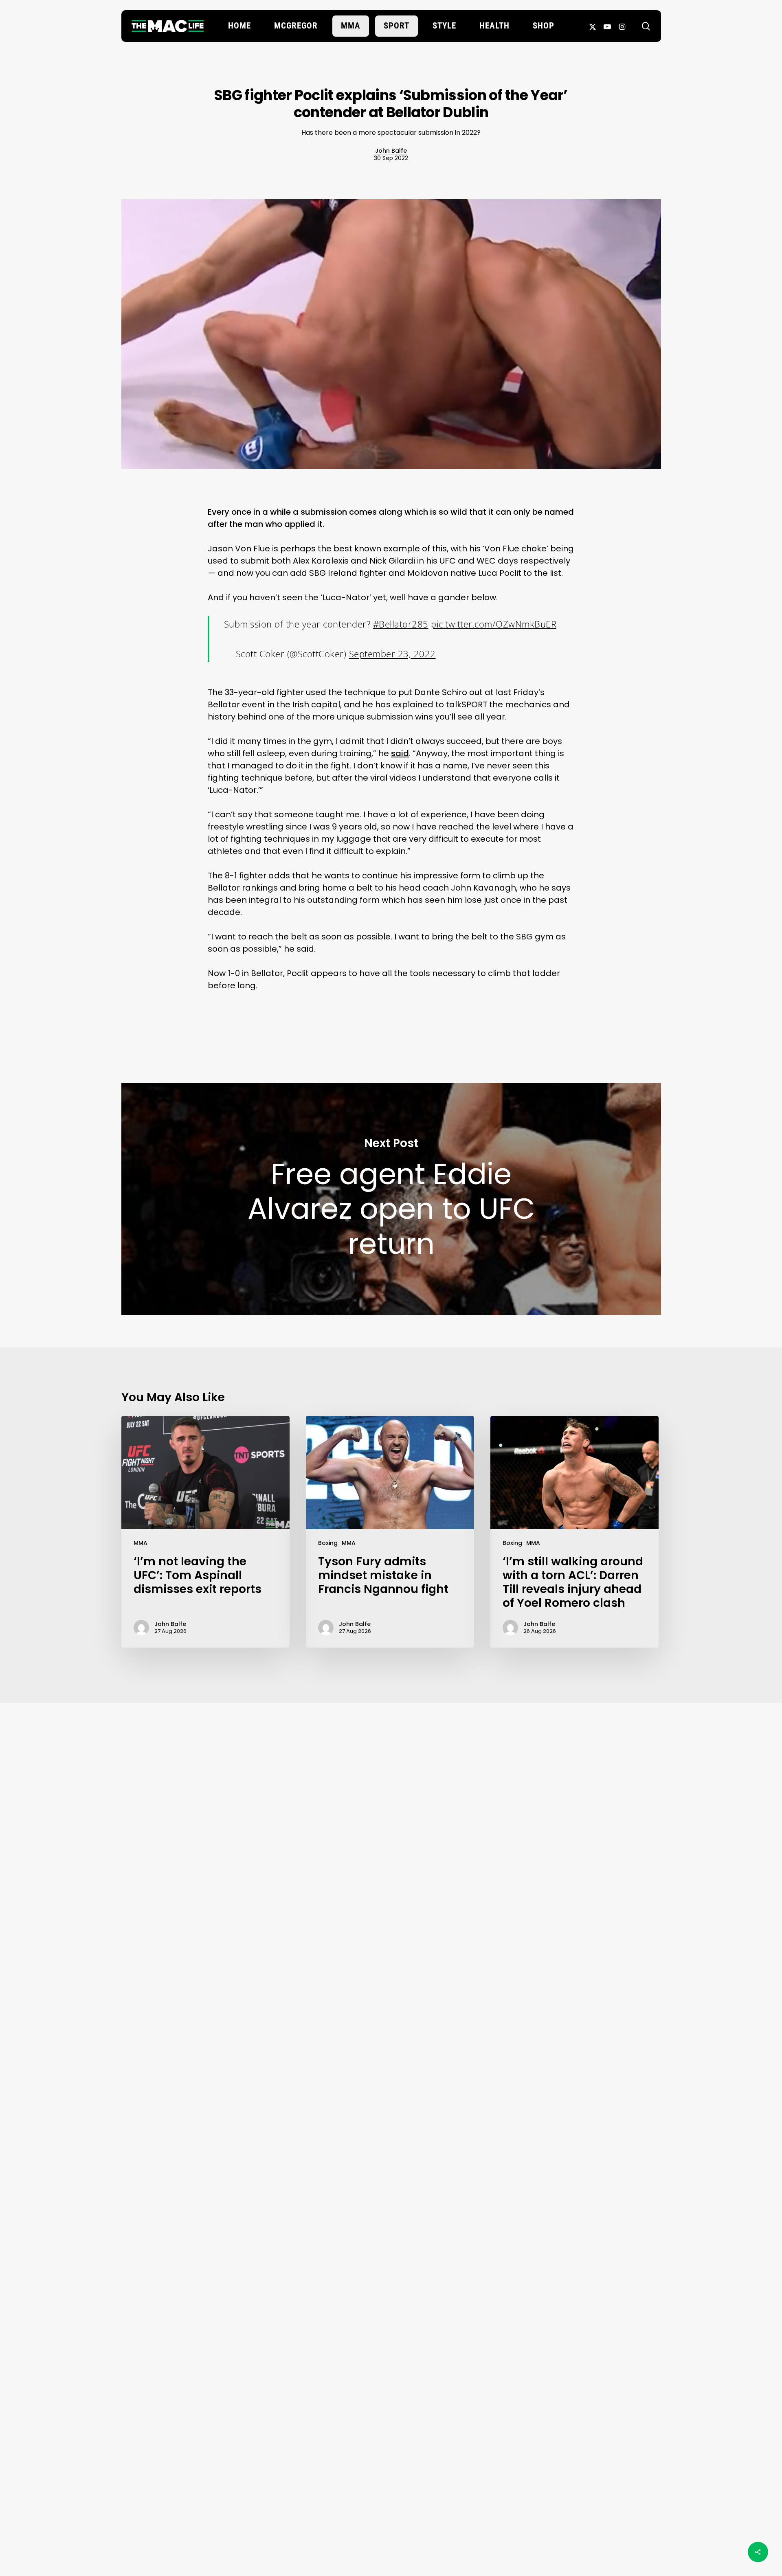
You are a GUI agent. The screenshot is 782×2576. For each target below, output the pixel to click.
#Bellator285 (401, 624)
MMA (141, 1543)
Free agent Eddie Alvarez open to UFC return (391, 1199)
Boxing (328, 1543)
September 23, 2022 (392, 654)
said (400, 753)
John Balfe (391, 151)
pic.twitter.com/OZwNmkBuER (494, 624)
